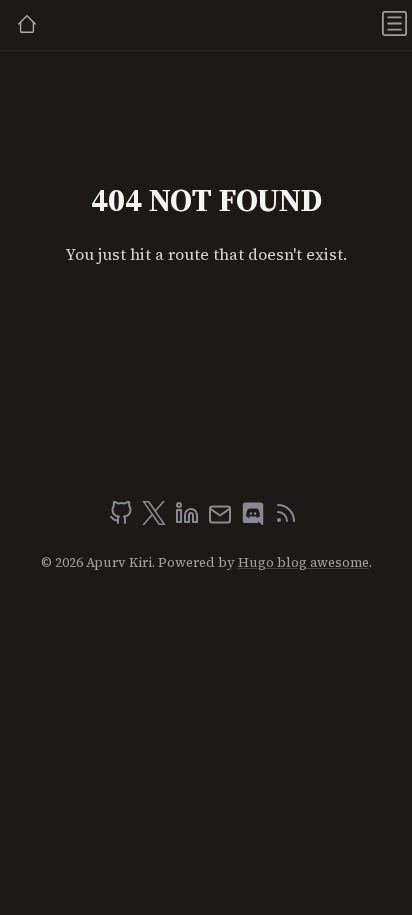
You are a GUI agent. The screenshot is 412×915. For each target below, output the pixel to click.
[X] (156, 519)
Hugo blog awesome (303, 562)
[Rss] (286, 519)
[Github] (123, 519)
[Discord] (255, 519)
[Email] (222, 519)
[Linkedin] (189, 519)
